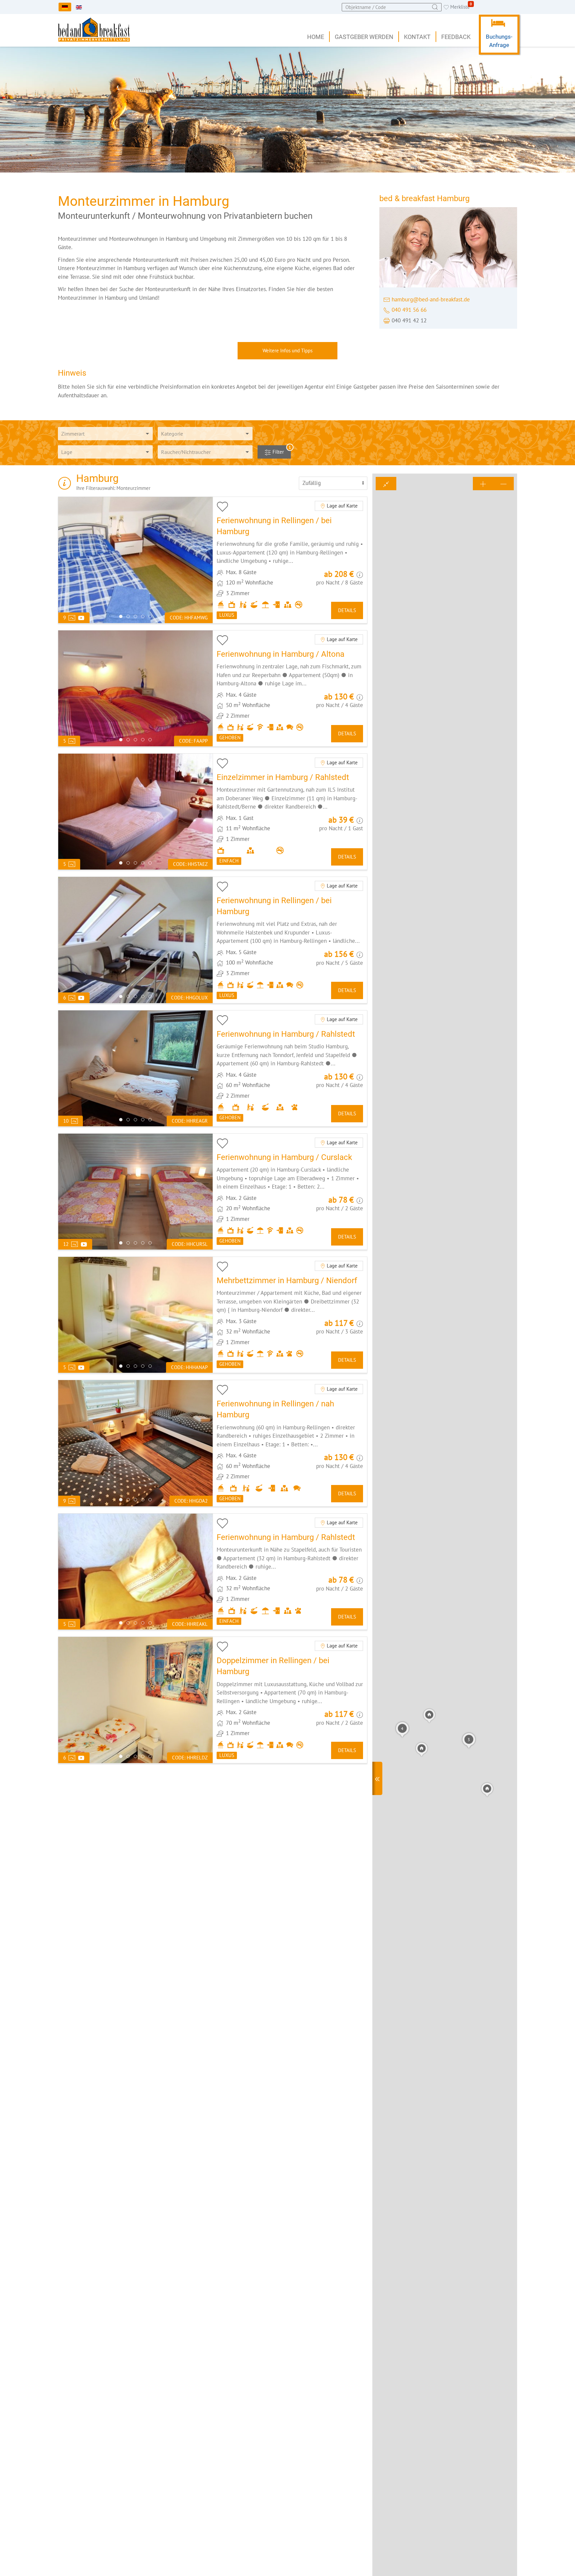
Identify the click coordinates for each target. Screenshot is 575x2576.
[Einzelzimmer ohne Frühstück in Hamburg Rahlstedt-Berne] (290, 812)
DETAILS (347, 610)
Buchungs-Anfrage (499, 41)
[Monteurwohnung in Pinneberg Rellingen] (290, 1443)
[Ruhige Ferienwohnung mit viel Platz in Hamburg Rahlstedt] (290, 1068)
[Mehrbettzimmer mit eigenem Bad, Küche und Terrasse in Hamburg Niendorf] (290, 1315)
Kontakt (417, 37)
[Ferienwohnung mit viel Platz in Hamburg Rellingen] (290, 560)
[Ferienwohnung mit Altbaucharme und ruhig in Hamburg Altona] (290, 688)
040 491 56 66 (409, 310)
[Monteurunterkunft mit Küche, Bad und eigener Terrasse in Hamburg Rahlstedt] (290, 1572)
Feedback (456, 37)
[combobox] (392, 7)
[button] (402, 1729)
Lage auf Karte (342, 506)
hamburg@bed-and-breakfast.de (431, 299)
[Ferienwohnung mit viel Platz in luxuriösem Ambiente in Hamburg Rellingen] (290, 940)
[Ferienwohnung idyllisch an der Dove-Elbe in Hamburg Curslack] (290, 1192)
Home (316, 37)
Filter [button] (281, 450)
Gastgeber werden (364, 37)
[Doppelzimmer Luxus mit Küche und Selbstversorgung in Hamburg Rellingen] (290, 1700)
